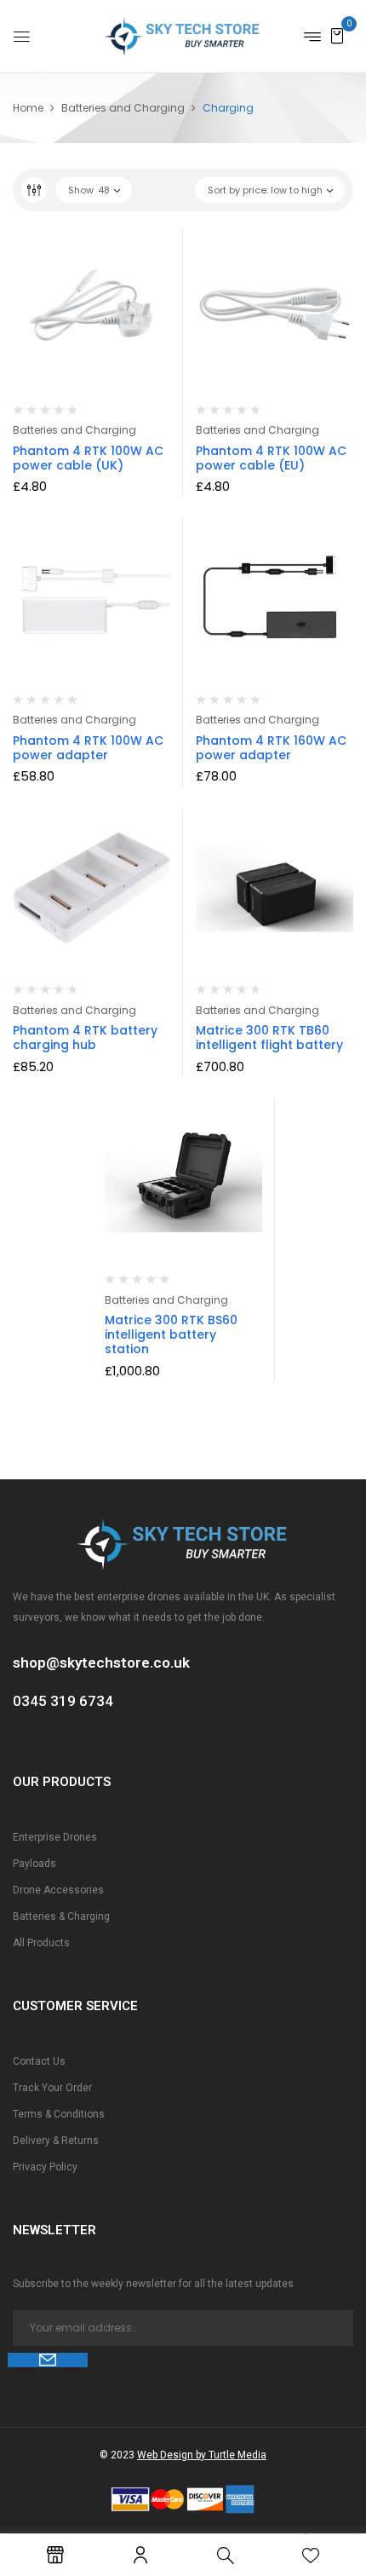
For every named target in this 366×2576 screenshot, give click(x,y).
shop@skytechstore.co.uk (101, 1663)
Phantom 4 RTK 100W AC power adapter (88, 748)
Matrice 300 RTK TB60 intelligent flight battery (269, 1037)
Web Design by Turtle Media (202, 2455)
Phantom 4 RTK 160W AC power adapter (271, 748)
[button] (337, 35)
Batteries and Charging (123, 108)
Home (28, 108)
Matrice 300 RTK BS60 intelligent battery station (171, 1334)
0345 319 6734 (63, 1701)
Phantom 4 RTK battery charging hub (85, 1037)
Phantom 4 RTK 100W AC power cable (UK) (88, 458)
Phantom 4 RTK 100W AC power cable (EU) (271, 458)
